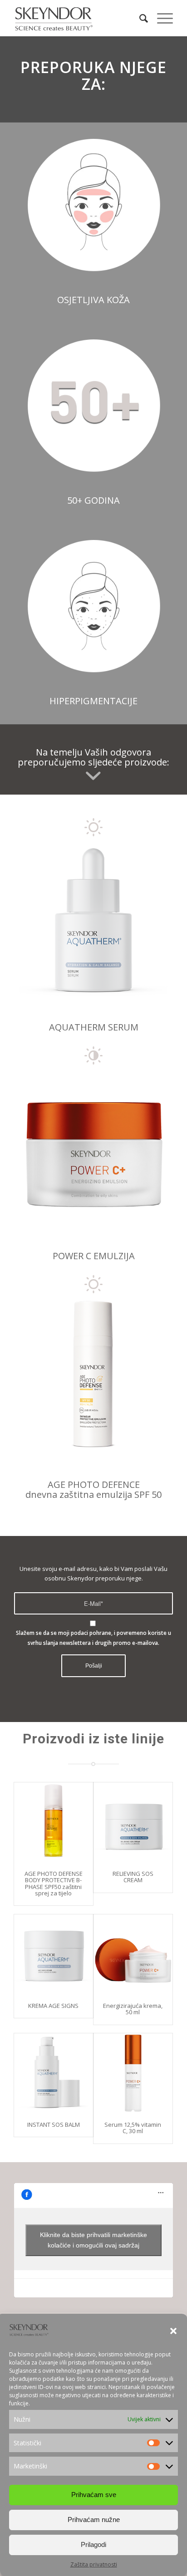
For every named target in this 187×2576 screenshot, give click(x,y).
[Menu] (160, 18)
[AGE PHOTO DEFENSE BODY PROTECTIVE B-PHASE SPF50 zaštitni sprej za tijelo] (54, 1822)
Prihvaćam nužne (94, 2520)
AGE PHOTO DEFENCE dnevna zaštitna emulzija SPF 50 (93, 1489)
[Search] (139, 18)
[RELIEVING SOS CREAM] (133, 1822)
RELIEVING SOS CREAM (133, 1877)
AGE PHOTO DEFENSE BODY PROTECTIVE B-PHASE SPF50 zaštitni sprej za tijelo (54, 1883)
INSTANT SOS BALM (54, 2125)
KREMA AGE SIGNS (53, 2006)
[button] (173, 2331)
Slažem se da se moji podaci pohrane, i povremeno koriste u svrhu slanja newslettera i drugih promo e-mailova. (93, 1638)
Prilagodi (93, 2544)
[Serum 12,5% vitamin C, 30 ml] (133, 2073)
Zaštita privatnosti (94, 2564)
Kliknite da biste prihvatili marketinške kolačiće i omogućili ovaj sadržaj (93, 2240)
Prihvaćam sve (94, 2495)
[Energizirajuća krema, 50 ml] (133, 1954)
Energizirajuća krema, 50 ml (133, 2009)
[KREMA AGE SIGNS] (54, 1954)
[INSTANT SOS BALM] (54, 2073)
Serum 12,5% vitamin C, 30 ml (133, 2128)
